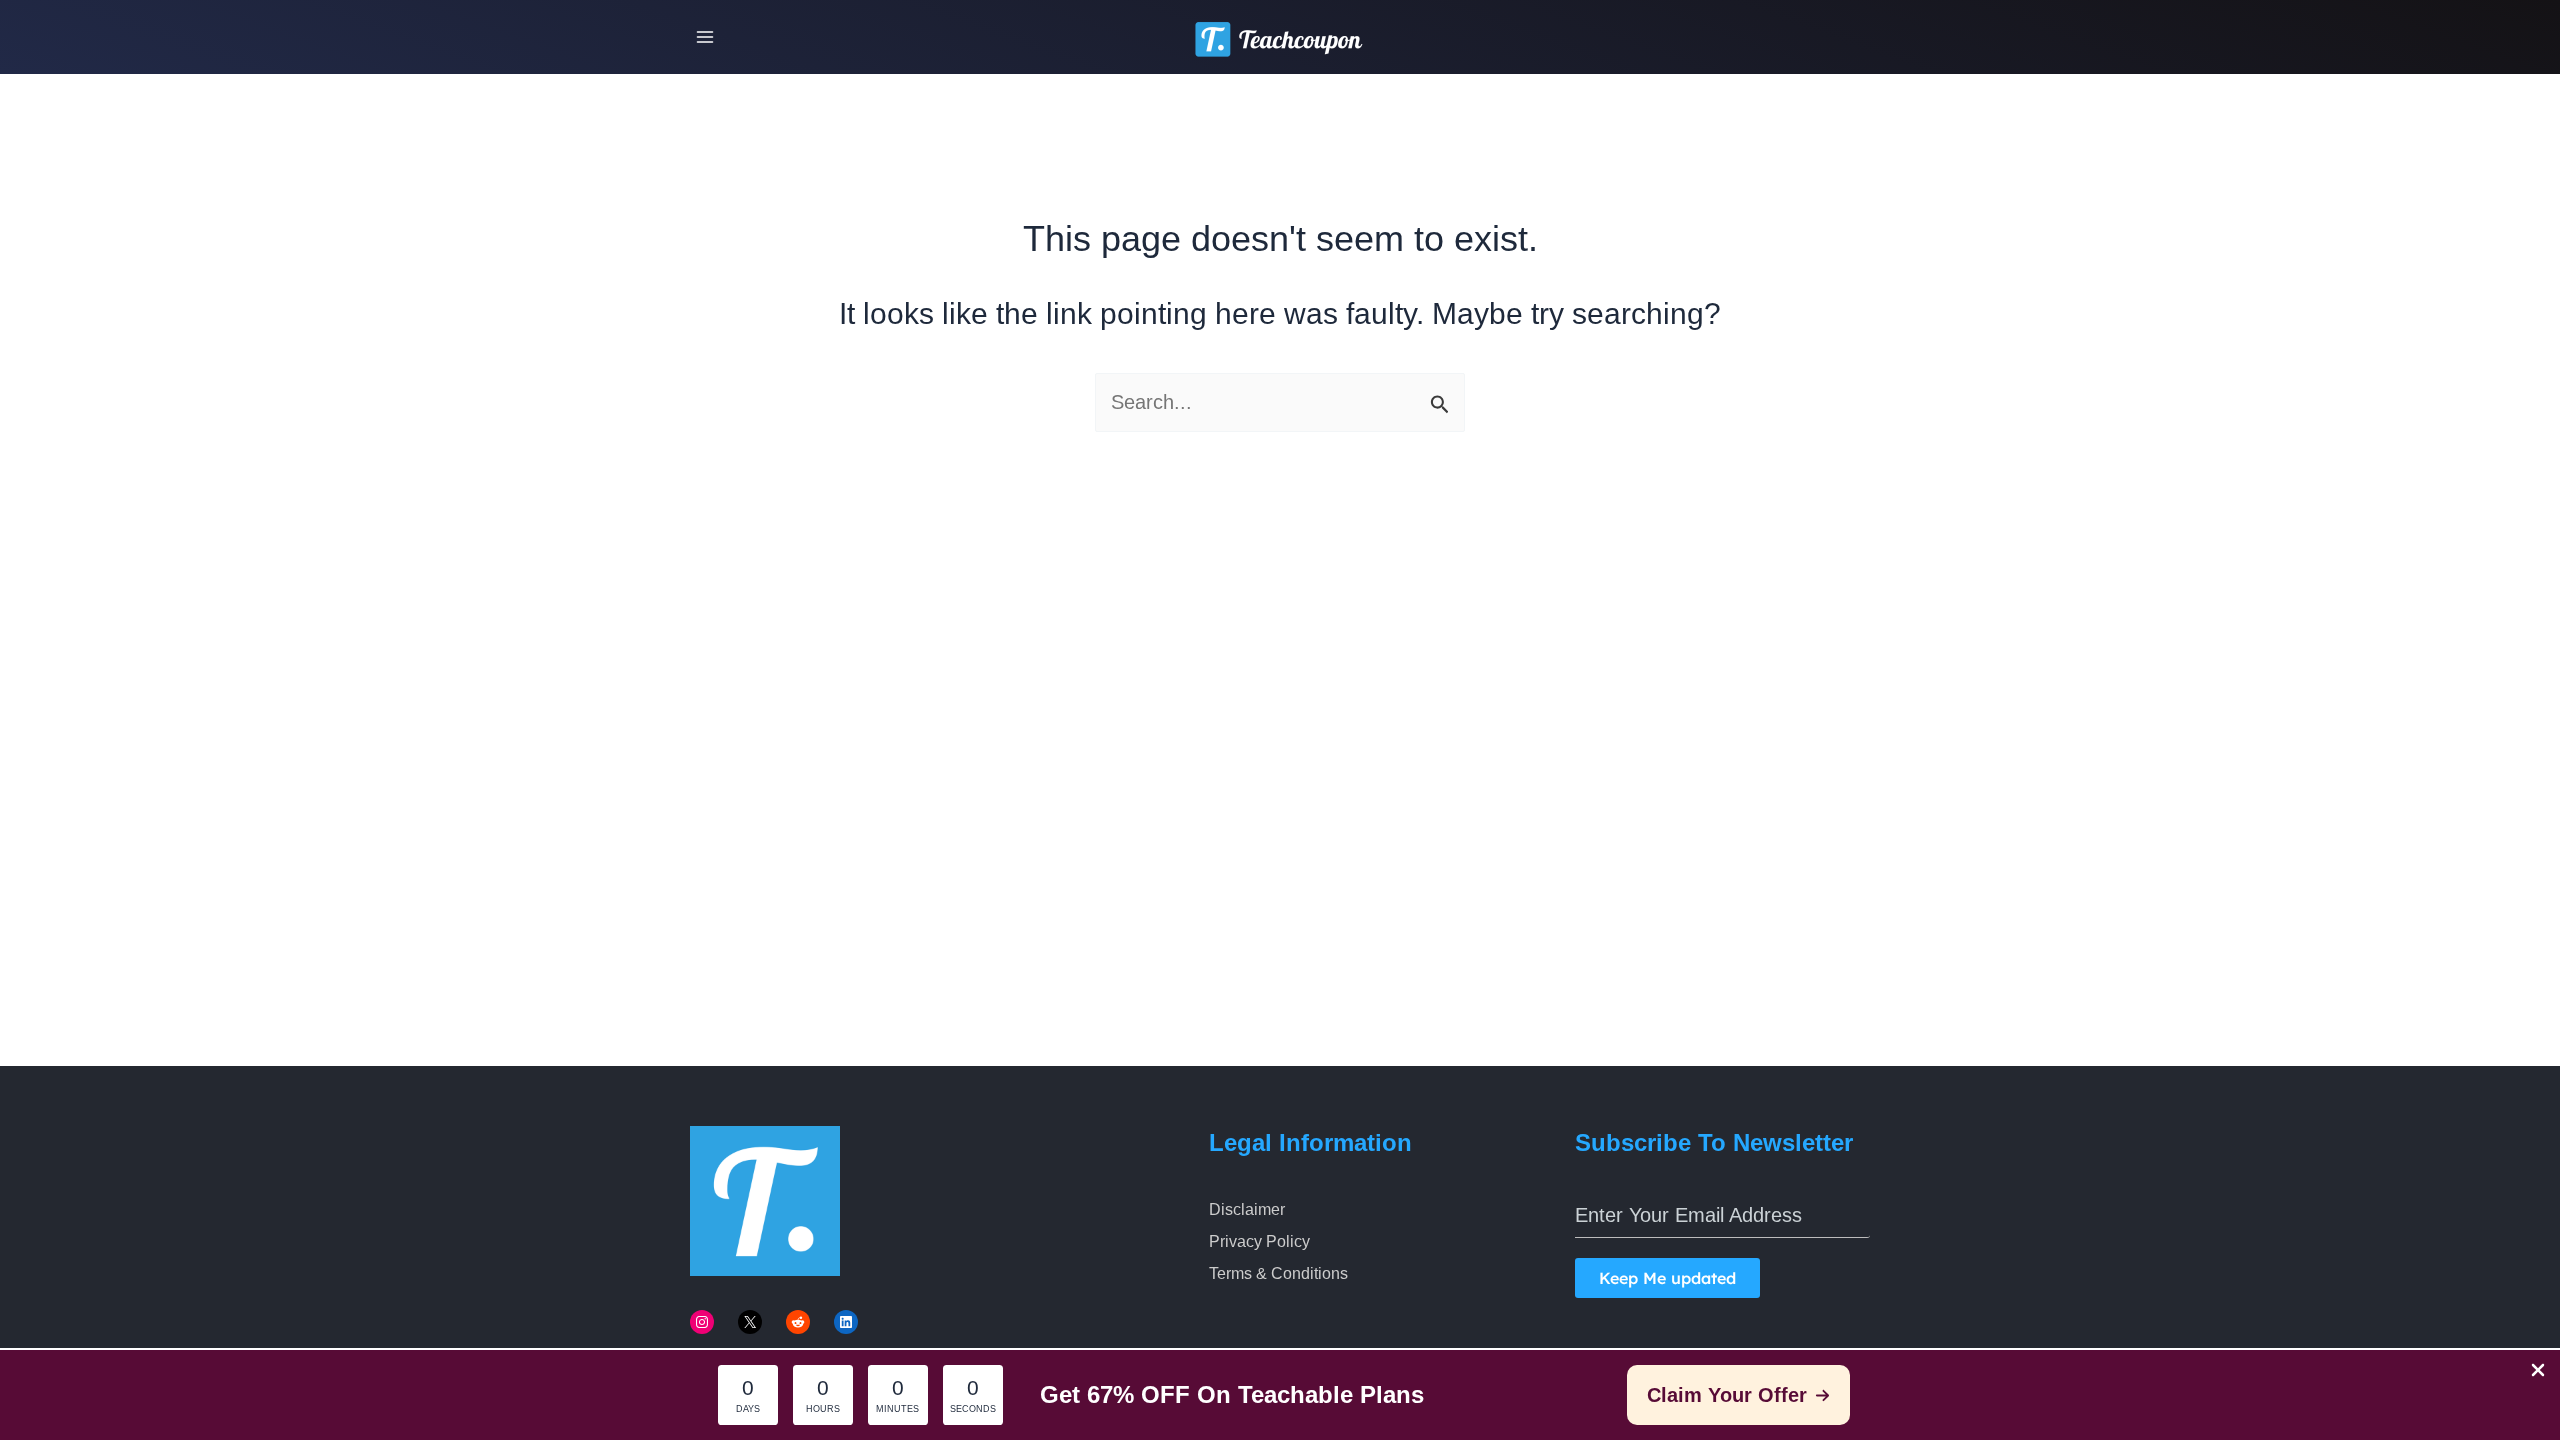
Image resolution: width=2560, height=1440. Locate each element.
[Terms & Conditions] (1278, 1274)
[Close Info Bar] (2538, 1371)
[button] (1738, 1395)
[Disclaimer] (1247, 1210)
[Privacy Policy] (1259, 1242)
